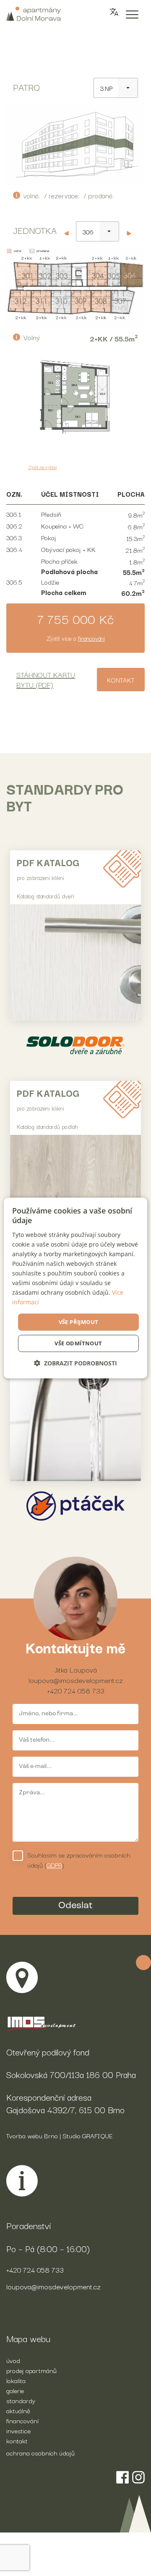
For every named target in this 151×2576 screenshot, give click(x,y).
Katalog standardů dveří (46, 896)
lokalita (16, 2380)
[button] (75, 1363)
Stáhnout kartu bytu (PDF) (46, 679)
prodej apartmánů (31, 2370)
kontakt (17, 2440)
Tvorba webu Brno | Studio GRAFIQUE (59, 2135)
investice (18, 2430)
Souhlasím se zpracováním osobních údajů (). (79, 1860)
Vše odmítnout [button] (78, 1343)
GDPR (54, 1865)
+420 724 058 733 (76, 1690)
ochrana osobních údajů (40, 2453)
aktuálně (18, 2410)
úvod (13, 2360)
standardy (21, 2400)
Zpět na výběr (43, 467)
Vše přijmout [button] (79, 1321)
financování (91, 638)
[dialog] (75, 1288)
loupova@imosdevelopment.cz (76, 1680)
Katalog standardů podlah (47, 1126)
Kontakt (121, 680)
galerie (15, 2390)
